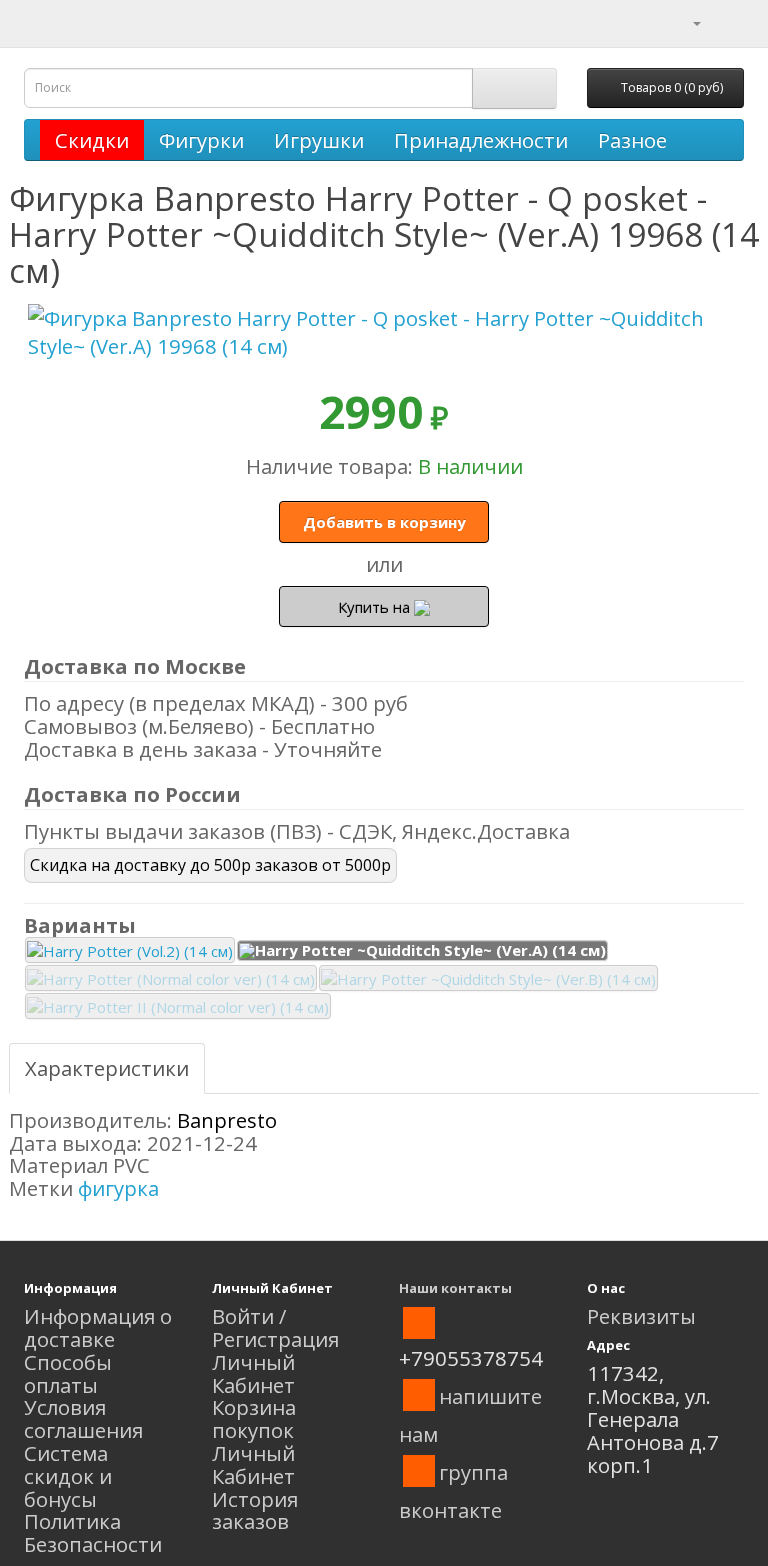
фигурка (118, 1188)
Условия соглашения (83, 1418)
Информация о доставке (98, 1327)
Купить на (376, 607)
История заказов (255, 1510)
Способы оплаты (68, 1373)
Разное (632, 140)
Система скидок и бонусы (68, 1476)
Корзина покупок (254, 1418)
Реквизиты (641, 1316)
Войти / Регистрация (275, 1327)
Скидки (92, 140)
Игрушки (319, 140)
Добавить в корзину (384, 522)
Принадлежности (481, 140)
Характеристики (107, 1068)
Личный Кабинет (253, 1373)
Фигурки (201, 140)
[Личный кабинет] (684, 21)
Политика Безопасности (93, 1532)
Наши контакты (455, 1288)
